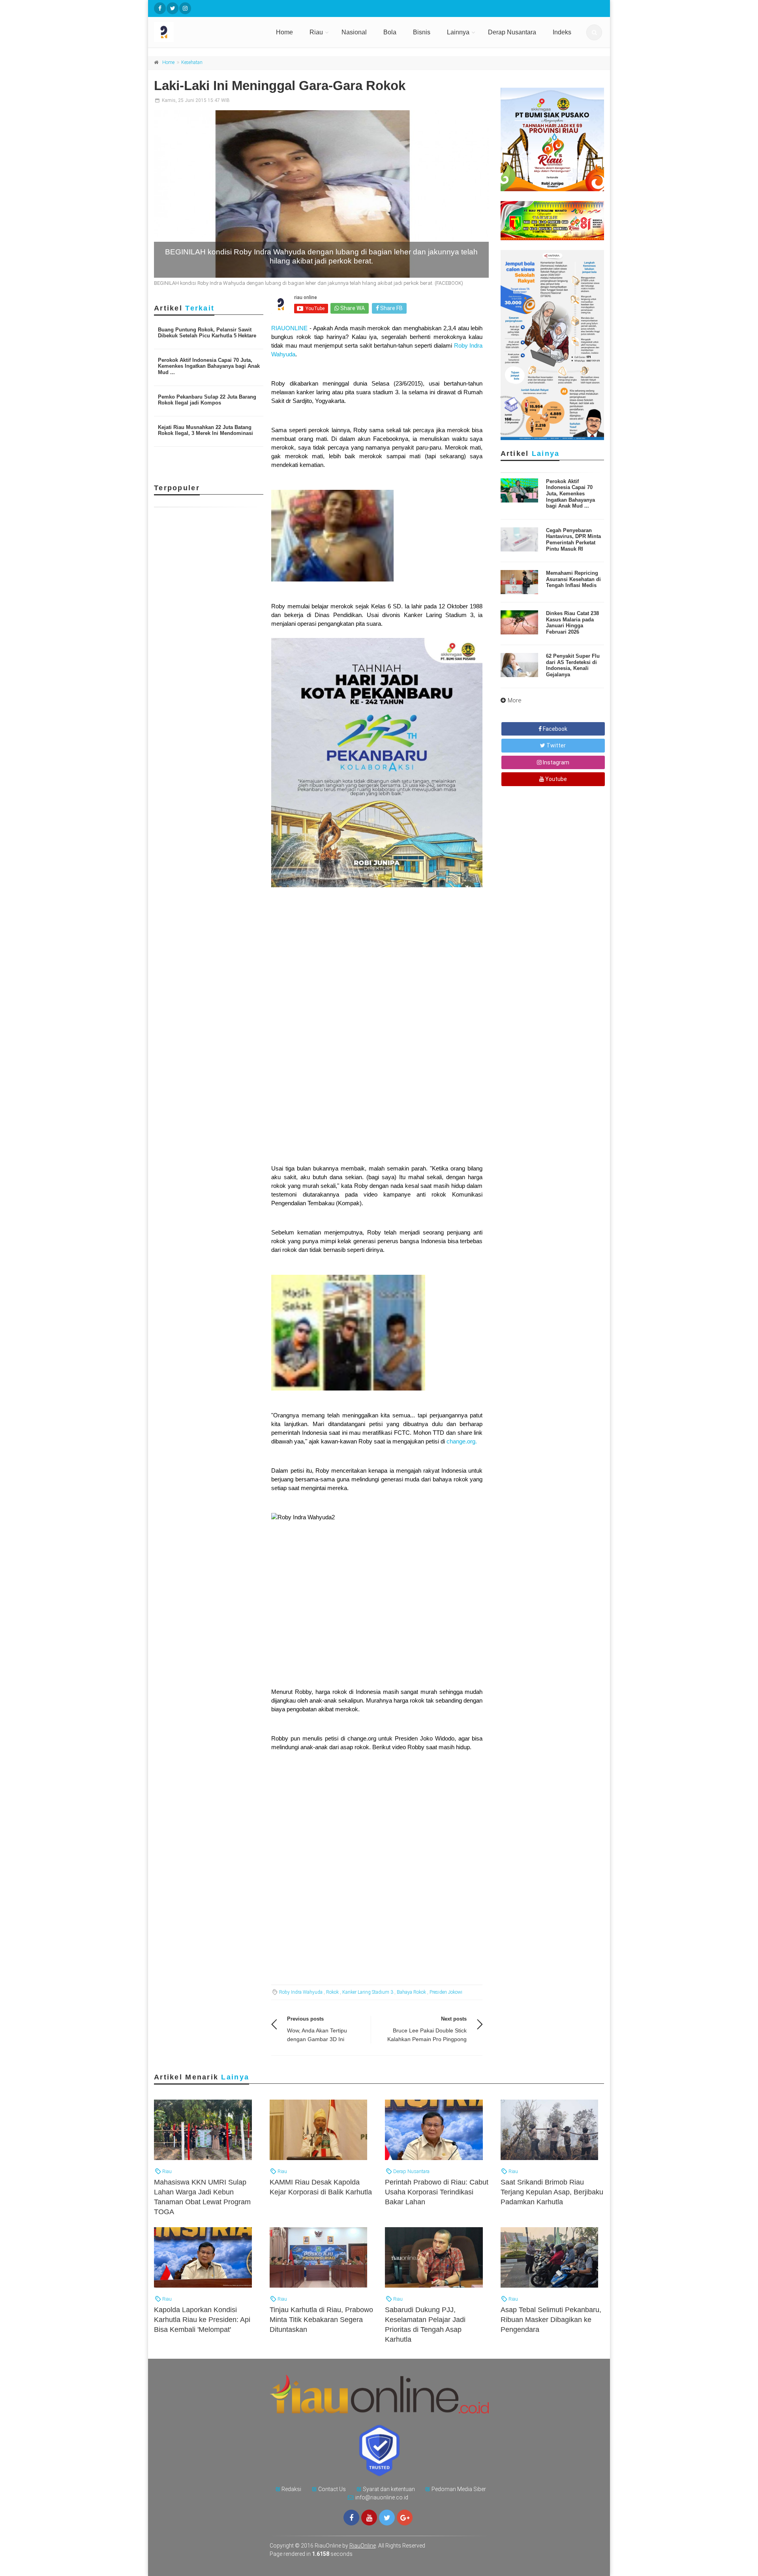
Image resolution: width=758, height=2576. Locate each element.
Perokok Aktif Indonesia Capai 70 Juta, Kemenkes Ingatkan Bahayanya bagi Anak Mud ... (209, 366)
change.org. (462, 1441)
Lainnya (458, 32)
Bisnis (422, 32)
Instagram (555, 762)
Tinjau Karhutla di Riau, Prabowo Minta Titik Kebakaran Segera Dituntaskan (321, 2320)
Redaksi (291, 2489)
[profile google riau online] (405, 2518)
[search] (594, 32)
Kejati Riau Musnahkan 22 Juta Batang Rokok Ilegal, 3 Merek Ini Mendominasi (205, 430)
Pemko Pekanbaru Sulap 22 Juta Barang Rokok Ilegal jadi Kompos (207, 400)
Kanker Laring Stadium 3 (368, 1992)
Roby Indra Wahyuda (301, 1992)
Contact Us (332, 2489)
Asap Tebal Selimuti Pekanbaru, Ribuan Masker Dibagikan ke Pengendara (551, 2320)
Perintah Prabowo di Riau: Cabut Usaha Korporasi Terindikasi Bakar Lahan (437, 2192)
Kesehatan (192, 62)
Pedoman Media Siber (459, 2489)
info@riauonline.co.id (382, 2497)
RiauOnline (363, 2546)
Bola (390, 32)
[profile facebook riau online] (160, 8)
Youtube (555, 779)
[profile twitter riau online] (173, 8)
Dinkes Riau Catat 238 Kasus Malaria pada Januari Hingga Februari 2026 (572, 623)
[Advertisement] (377, 1094)
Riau (316, 32)
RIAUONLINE (290, 328)
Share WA (352, 308)
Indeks (562, 32)
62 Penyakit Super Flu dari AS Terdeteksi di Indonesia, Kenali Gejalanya (573, 665)
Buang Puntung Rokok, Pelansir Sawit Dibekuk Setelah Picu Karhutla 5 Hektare (207, 333)
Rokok (332, 1992)
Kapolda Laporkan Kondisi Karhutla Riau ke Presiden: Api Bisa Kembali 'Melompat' (202, 2320)
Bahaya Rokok (411, 1992)
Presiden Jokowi (446, 1992)
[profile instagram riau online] (185, 8)
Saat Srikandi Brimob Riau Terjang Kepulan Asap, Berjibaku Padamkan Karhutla (552, 2192)
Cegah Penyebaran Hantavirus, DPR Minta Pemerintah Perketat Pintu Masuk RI (573, 540)
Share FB (391, 308)
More (515, 700)
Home (284, 32)
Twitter (555, 745)
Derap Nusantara (512, 32)
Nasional (354, 32)
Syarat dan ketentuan (389, 2489)
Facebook (554, 729)
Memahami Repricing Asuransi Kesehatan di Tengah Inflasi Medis (573, 579)
